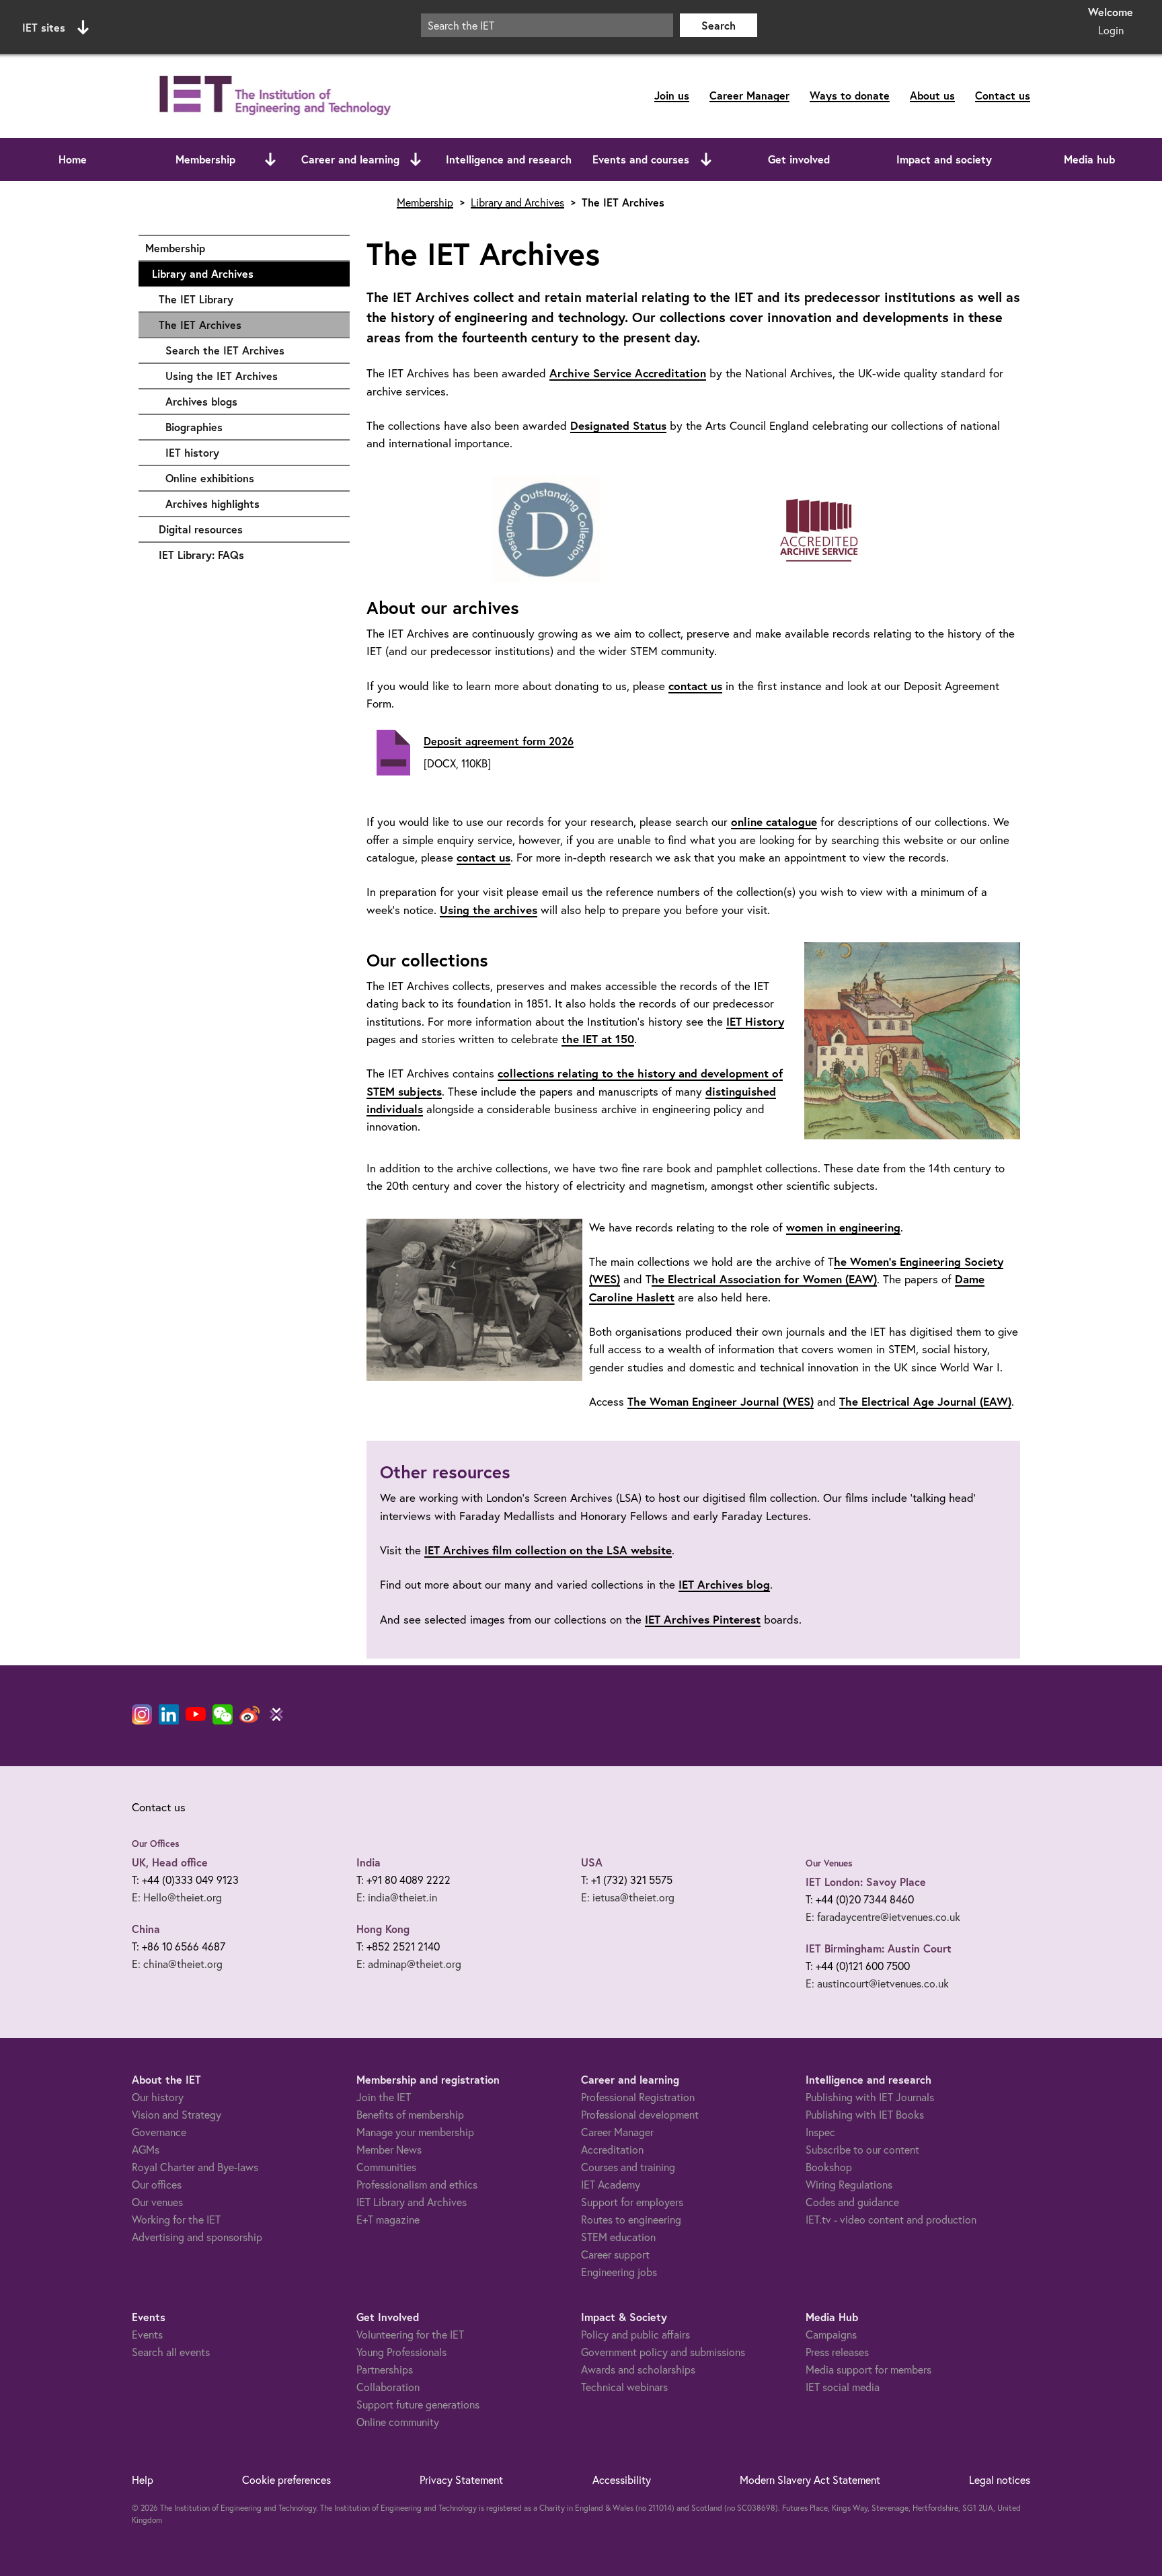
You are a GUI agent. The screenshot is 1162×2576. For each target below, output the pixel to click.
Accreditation (612, 2149)
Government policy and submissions (663, 2352)
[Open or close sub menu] (270, 159)
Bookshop (829, 2167)
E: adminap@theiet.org (409, 1964)
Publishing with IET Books (865, 2114)
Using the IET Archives (251, 376)
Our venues (157, 2202)
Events (147, 2334)
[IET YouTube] (196, 1717)
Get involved (799, 159)
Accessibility (622, 2479)
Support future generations (418, 2404)
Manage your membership (415, 2132)
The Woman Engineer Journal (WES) (721, 1401)
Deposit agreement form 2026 (499, 741)
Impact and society (944, 159)
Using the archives (489, 910)
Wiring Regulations (849, 2184)
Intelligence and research (509, 159)
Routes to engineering (631, 2219)
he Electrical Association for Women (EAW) (764, 1279)
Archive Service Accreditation (628, 373)
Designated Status (618, 425)
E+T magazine (388, 2219)
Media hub (1089, 159)
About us (932, 95)
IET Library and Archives (412, 2202)
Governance (159, 2132)
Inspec (820, 2132)
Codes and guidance (852, 2202)
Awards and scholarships (638, 2369)
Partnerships (385, 2369)
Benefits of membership (410, 2114)
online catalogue (774, 822)
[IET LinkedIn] (169, 1714)
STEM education (618, 2237)
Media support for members (868, 2369)
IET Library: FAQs (247, 555)
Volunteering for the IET (410, 2334)
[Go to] (546, 530)
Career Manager (749, 95)
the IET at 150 (598, 1039)
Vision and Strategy (177, 2114)
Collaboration (388, 2387)
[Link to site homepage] (272, 96)
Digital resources (247, 529)
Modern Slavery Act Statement (810, 2479)
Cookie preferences (286, 2479)
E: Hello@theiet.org (177, 1897)
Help (143, 2479)
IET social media (843, 2387)
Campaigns (831, 2334)
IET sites (44, 27)
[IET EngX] (276, 1714)
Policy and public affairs (635, 2334)
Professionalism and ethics (417, 2184)
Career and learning (350, 159)
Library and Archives (244, 273)
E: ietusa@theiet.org (628, 1897)
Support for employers (632, 2202)
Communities (386, 2167)
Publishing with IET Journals (870, 2097)
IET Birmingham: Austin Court (879, 1948)
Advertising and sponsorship (197, 2237)
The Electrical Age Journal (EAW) (925, 1401)
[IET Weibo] (249, 1714)
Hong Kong (383, 1929)
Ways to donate (850, 95)
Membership (205, 159)
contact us (695, 686)
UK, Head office (170, 1862)
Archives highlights (251, 503)
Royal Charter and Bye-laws (195, 2167)
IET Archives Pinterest (703, 1619)
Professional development (640, 2114)
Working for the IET (176, 2219)
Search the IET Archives (251, 350)
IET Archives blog (724, 1584)
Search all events (171, 2352)
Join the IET (384, 2097)
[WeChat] (223, 1714)
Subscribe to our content (862, 2149)
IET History (755, 1021)
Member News (389, 2149)
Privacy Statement (461, 2479)
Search (719, 25)
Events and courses (641, 159)
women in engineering (843, 1227)
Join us (672, 95)
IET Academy (611, 2184)
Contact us (1003, 95)
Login (1111, 30)
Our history (158, 2097)
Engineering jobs (619, 2272)
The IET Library (247, 299)
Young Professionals (401, 2352)
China (146, 1929)
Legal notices (1000, 2479)
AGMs (146, 2149)
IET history (251, 452)
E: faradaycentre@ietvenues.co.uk (883, 1917)
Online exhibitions (251, 478)
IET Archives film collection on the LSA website (548, 1550)
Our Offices (156, 1844)
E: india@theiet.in (397, 1897)
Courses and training (628, 2167)
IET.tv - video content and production (891, 2219)
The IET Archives (200, 325)
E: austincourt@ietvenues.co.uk (877, 1983)
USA (592, 1862)
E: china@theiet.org (177, 1964)
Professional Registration (638, 2097)
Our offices (157, 2184)
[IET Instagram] (142, 1714)
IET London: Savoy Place (866, 1882)
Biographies (251, 427)
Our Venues (829, 1863)
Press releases (837, 2352)
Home (73, 159)
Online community (398, 2422)
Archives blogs (251, 401)
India (369, 1862)
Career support (615, 2254)
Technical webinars (624, 2387)
